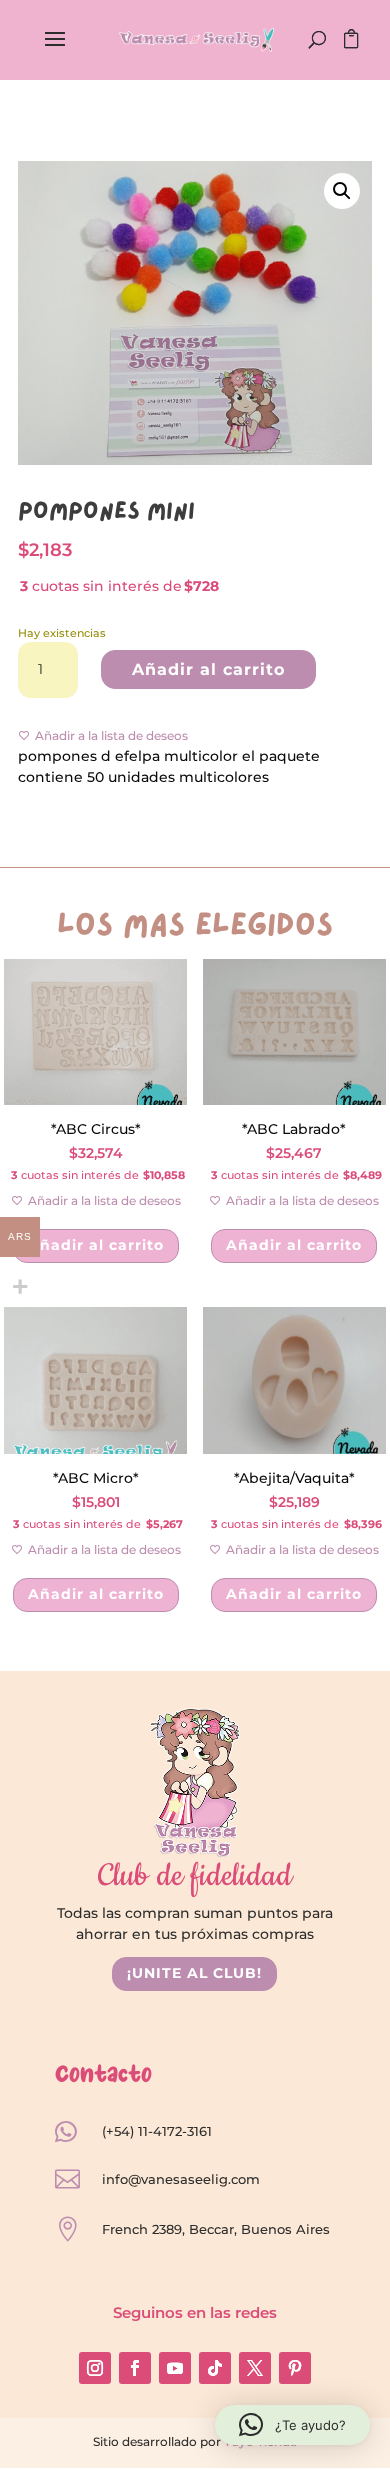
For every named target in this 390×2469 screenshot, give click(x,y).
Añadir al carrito (208, 669)
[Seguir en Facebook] (135, 2368)
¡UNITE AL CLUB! (194, 1973)
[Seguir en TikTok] (215, 2368)
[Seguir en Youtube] (175, 2368)
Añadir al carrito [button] (96, 1245)
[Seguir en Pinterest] (295, 2368)
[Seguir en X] (255, 2368)
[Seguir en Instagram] (95, 2368)
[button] (342, 191)
